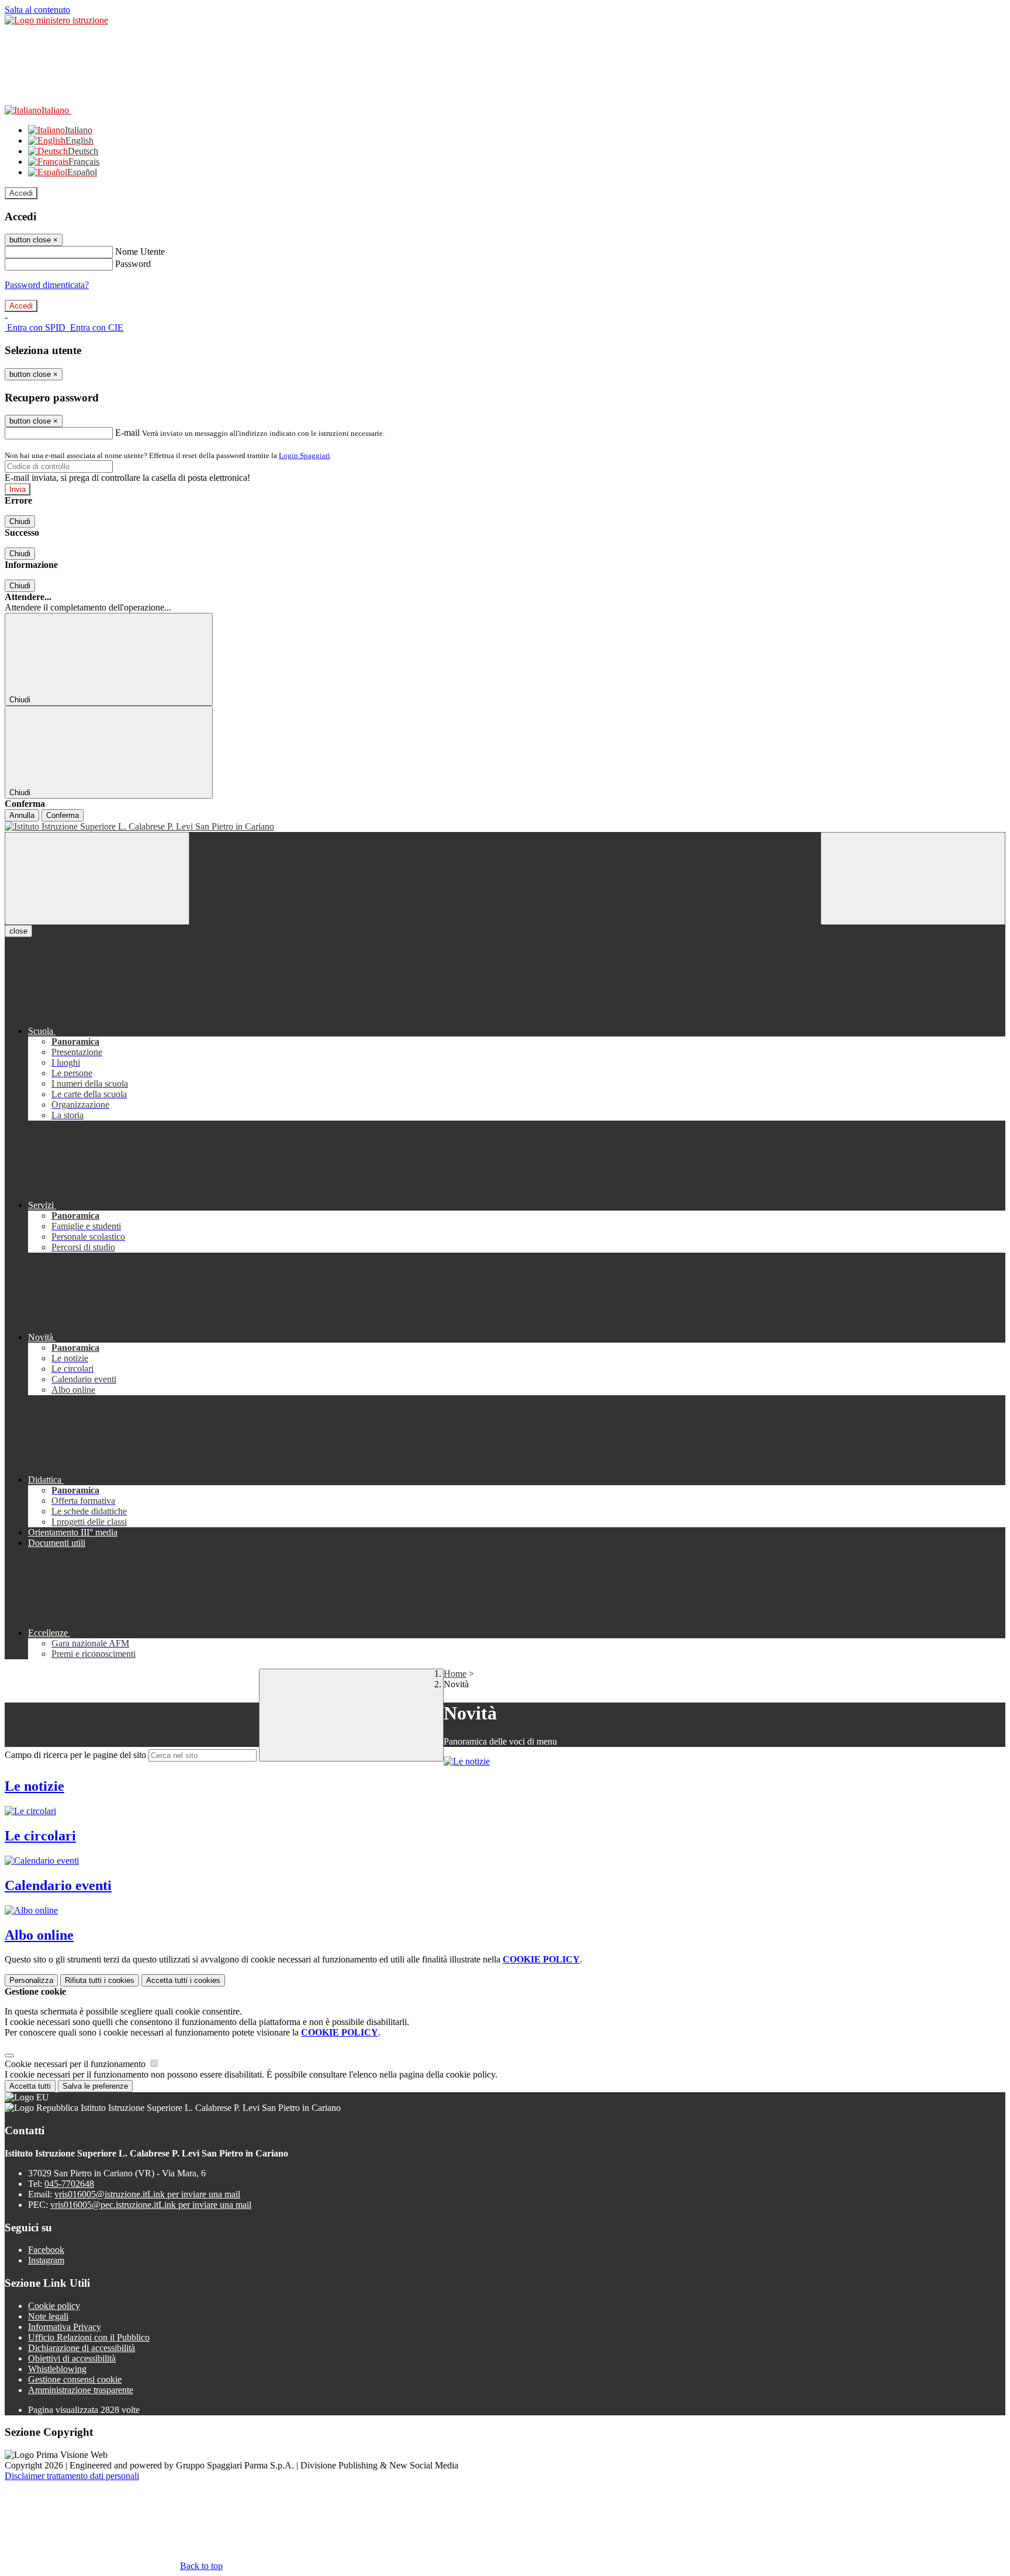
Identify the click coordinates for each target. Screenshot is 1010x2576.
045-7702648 (69, 2184)
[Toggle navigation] (97, 878)
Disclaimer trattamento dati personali (72, 2476)
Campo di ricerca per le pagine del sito (75, 1755)
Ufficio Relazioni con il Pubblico (89, 2337)
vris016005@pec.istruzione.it (151, 2205)
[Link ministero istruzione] (56, 20)
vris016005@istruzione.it (147, 2194)
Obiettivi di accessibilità (72, 2358)
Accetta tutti (183, 1980)
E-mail (127, 433)
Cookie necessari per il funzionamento (76, 2064)
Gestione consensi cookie (75, 2379)
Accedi (21, 193)
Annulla (22, 815)
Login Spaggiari (305, 455)
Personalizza (31, 1980)
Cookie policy (54, 2306)
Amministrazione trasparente (81, 2390)
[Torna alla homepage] (505, 827)
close (18, 931)
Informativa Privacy (65, 2327)
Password (133, 264)
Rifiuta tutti (100, 1980)
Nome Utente (140, 252)
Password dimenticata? (47, 285)
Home (455, 1674)
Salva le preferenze (95, 2086)
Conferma (63, 815)
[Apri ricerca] (913, 878)
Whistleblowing (57, 2369)
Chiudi (20, 521)
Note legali (48, 2316)
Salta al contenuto (37, 10)
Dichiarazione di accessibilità (82, 2348)
